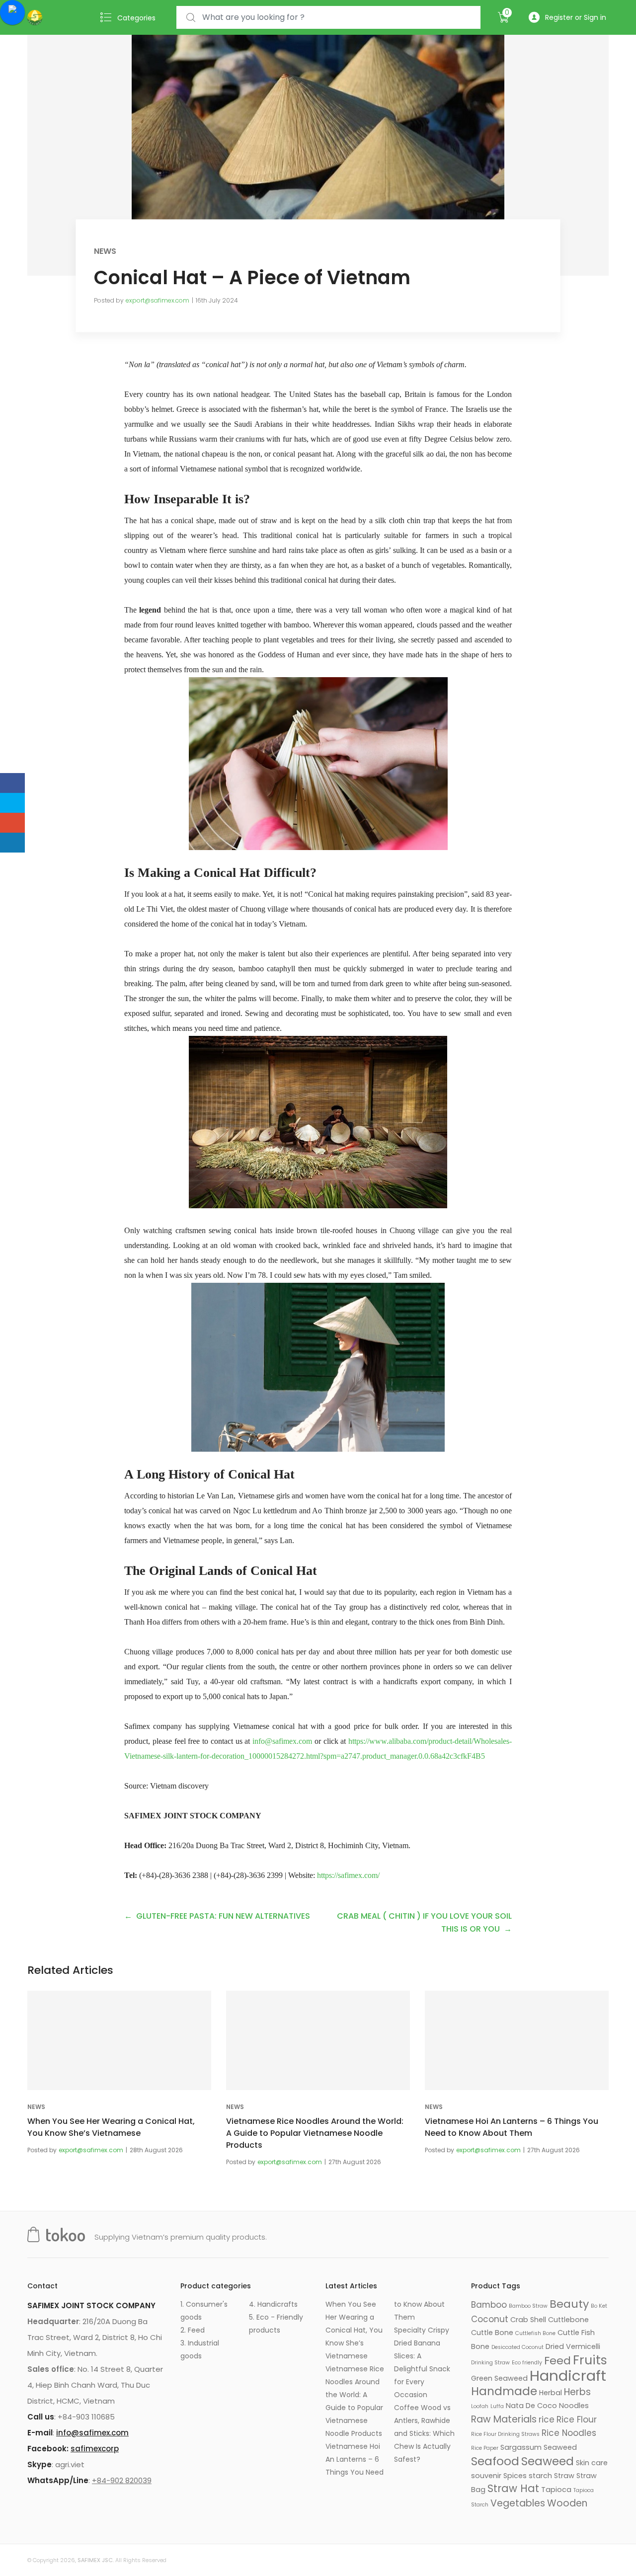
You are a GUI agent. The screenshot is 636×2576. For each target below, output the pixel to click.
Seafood (495, 2461)
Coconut (490, 2319)
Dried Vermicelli (573, 2346)
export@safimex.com (158, 300)
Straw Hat (513, 2488)
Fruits (590, 2360)
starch (540, 2476)
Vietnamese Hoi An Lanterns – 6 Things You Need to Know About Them (512, 2127)
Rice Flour (577, 2420)
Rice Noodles (569, 2433)
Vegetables (518, 2503)
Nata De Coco (531, 2406)
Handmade (504, 2391)
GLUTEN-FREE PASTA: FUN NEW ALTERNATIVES (223, 1916)
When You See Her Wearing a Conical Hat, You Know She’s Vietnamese (111, 2127)
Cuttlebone (568, 2320)
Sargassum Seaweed (539, 2447)
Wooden (567, 2503)
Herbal (551, 2393)
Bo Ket (599, 2306)
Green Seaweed (499, 2378)
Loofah (480, 2406)
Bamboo (489, 2305)
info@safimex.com (282, 1741)
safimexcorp (95, 2449)
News (105, 251)
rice (547, 2420)
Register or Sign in (576, 17)
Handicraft (568, 2376)
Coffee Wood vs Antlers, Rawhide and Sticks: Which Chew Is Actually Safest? (424, 2433)
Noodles (574, 2406)
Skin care (592, 2463)
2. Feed (193, 2330)
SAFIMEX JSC (95, 2560)
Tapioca (556, 2490)
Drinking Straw (490, 2363)
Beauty (569, 2304)
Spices (515, 2476)
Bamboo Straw (528, 2306)
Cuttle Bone (492, 2333)
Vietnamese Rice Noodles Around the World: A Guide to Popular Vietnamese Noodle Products (315, 2133)
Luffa (497, 2406)
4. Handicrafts (273, 2304)
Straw (564, 2476)
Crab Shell (528, 2320)
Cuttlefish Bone (535, 2333)
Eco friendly (527, 2363)
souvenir (486, 2476)
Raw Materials (504, 2419)
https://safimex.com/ (348, 1875)
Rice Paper (485, 2448)
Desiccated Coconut (517, 2347)
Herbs (577, 2392)
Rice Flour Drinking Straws (505, 2434)
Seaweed (548, 2461)
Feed (557, 2361)
